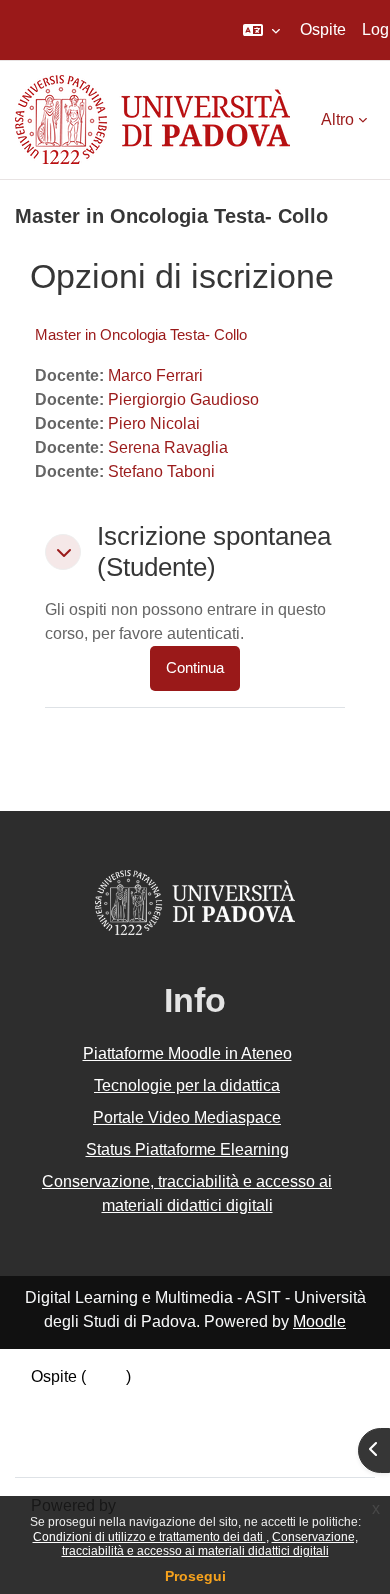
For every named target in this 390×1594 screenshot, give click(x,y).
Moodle (319, 1321)
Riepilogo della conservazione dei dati (167, 1400)
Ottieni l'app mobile (99, 1448)
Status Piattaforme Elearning (187, 1149)
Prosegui (195, 1576)
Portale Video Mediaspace (187, 1117)
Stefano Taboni (161, 471)
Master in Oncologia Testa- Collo (141, 334)
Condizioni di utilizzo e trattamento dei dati (149, 1537)
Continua (195, 668)
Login (106, 1376)
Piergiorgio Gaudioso (183, 399)
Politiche (62, 1424)
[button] (261, 30)
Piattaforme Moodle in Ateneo (187, 1053)
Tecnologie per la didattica (187, 1085)
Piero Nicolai (154, 423)
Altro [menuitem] (337, 119)
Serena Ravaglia (168, 447)
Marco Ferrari (155, 375)
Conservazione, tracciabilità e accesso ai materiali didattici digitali (210, 1544)
